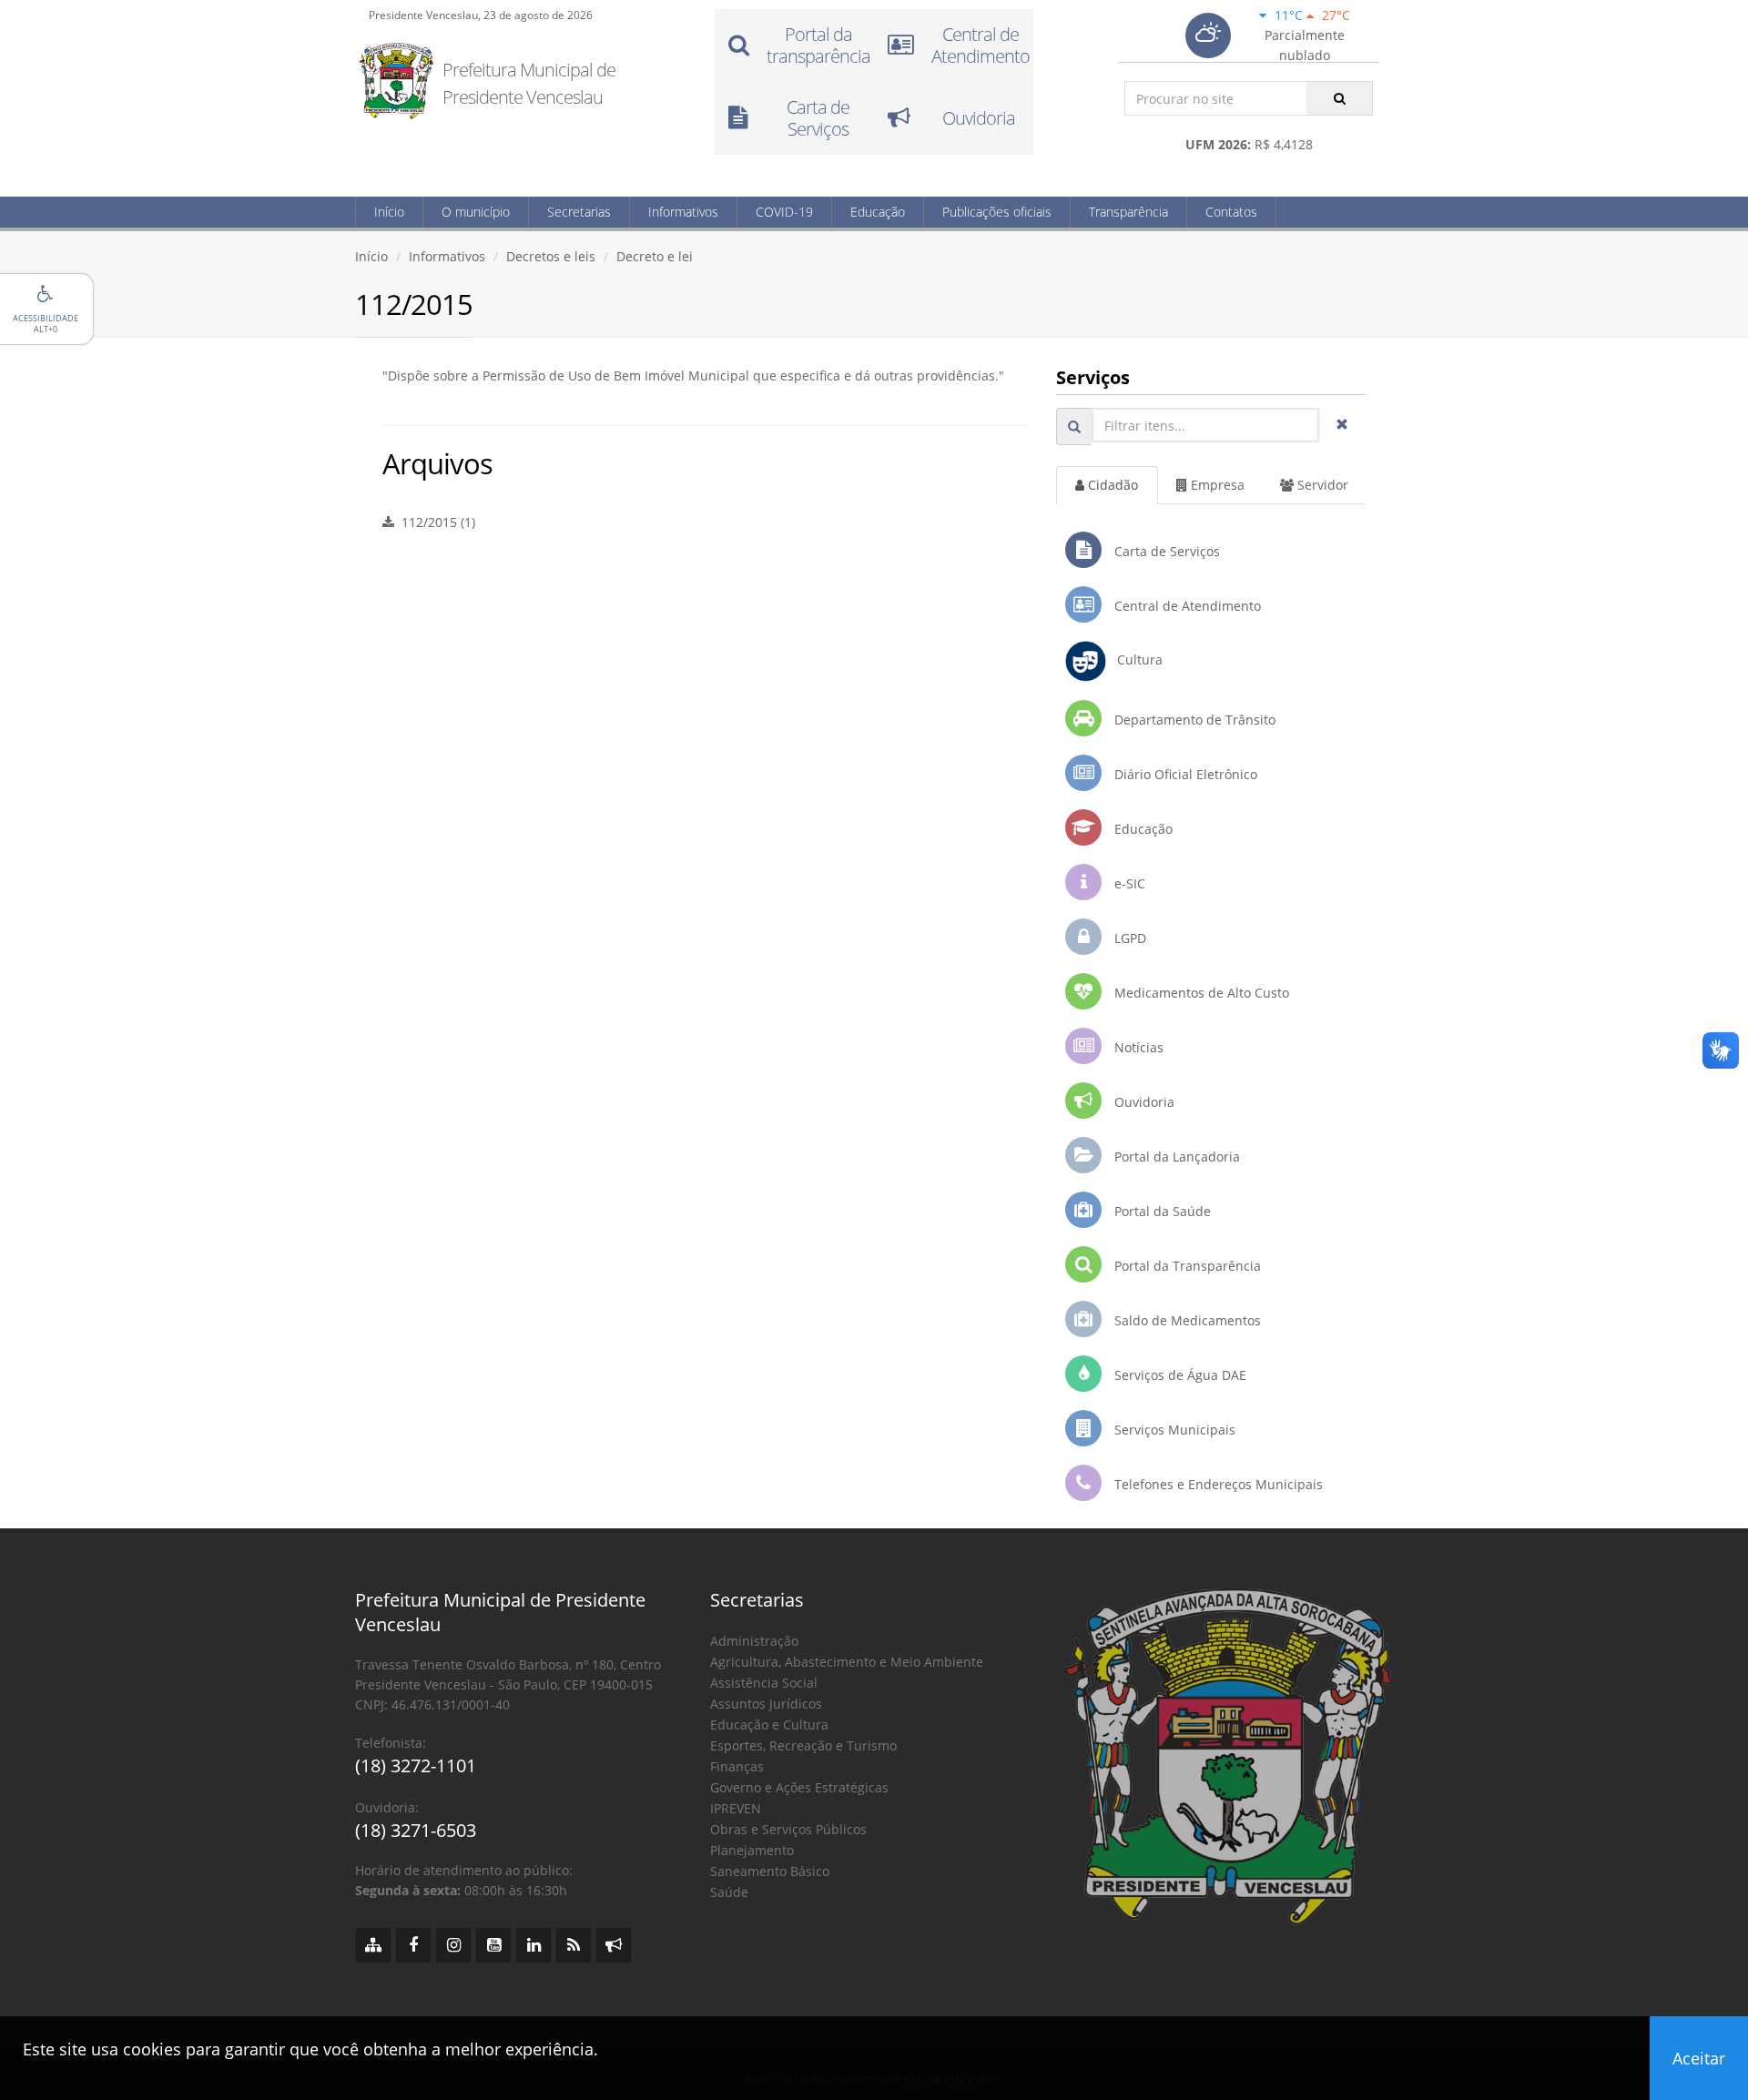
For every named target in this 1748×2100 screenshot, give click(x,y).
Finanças (737, 1766)
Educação (878, 212)
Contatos (1231, 212)
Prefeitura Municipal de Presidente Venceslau (529, 83)
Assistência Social (764, 1683)
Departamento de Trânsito (1193, 720)
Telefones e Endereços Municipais (1217, 1484)
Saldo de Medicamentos (1186, 1320)
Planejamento (752, 1850)
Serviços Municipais (1173, 1430)
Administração (754, 1641)
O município (476, 212)
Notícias (1137, 1047)
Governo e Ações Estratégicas (799, 1787)
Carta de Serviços (1165, 551)
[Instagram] (453, 1945)
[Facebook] (413, 1945)
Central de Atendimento (1186, 606)
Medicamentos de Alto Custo (1200, 993)
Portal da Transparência (1186, 1266)
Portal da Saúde (1161, 1211)
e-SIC (1128, 883)
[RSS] (574, 1945)
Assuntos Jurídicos (766, 1704)
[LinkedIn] (534, 1945)
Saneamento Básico (770, 1871)
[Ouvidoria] (614, 1945)
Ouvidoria (1143, 1102)
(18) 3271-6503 (416, 1830)
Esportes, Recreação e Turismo (803, 1745)
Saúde (729, 1892)
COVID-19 (784, 212)
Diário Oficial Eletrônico (1184, 774)
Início (389, 212)
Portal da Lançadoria (1175, 1157)
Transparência (1128, 212)
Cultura (1134, 659)
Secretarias (579, 212)
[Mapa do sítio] (373, 1945)
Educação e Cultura (769, 1725)
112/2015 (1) (435, 522)
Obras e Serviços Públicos (788, 1829)
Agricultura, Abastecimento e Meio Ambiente (847, 1662)
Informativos (683, 212)
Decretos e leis (551, 256)
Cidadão (1111, 485)
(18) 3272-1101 (416, 1765)
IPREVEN (736, 1808)
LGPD (1128, 938)
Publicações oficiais (997, 212)
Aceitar (1699, 2058)
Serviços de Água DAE (1179, 1375)
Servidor (1321, 485)
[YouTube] (493, 1945)
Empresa (1216, 485)
